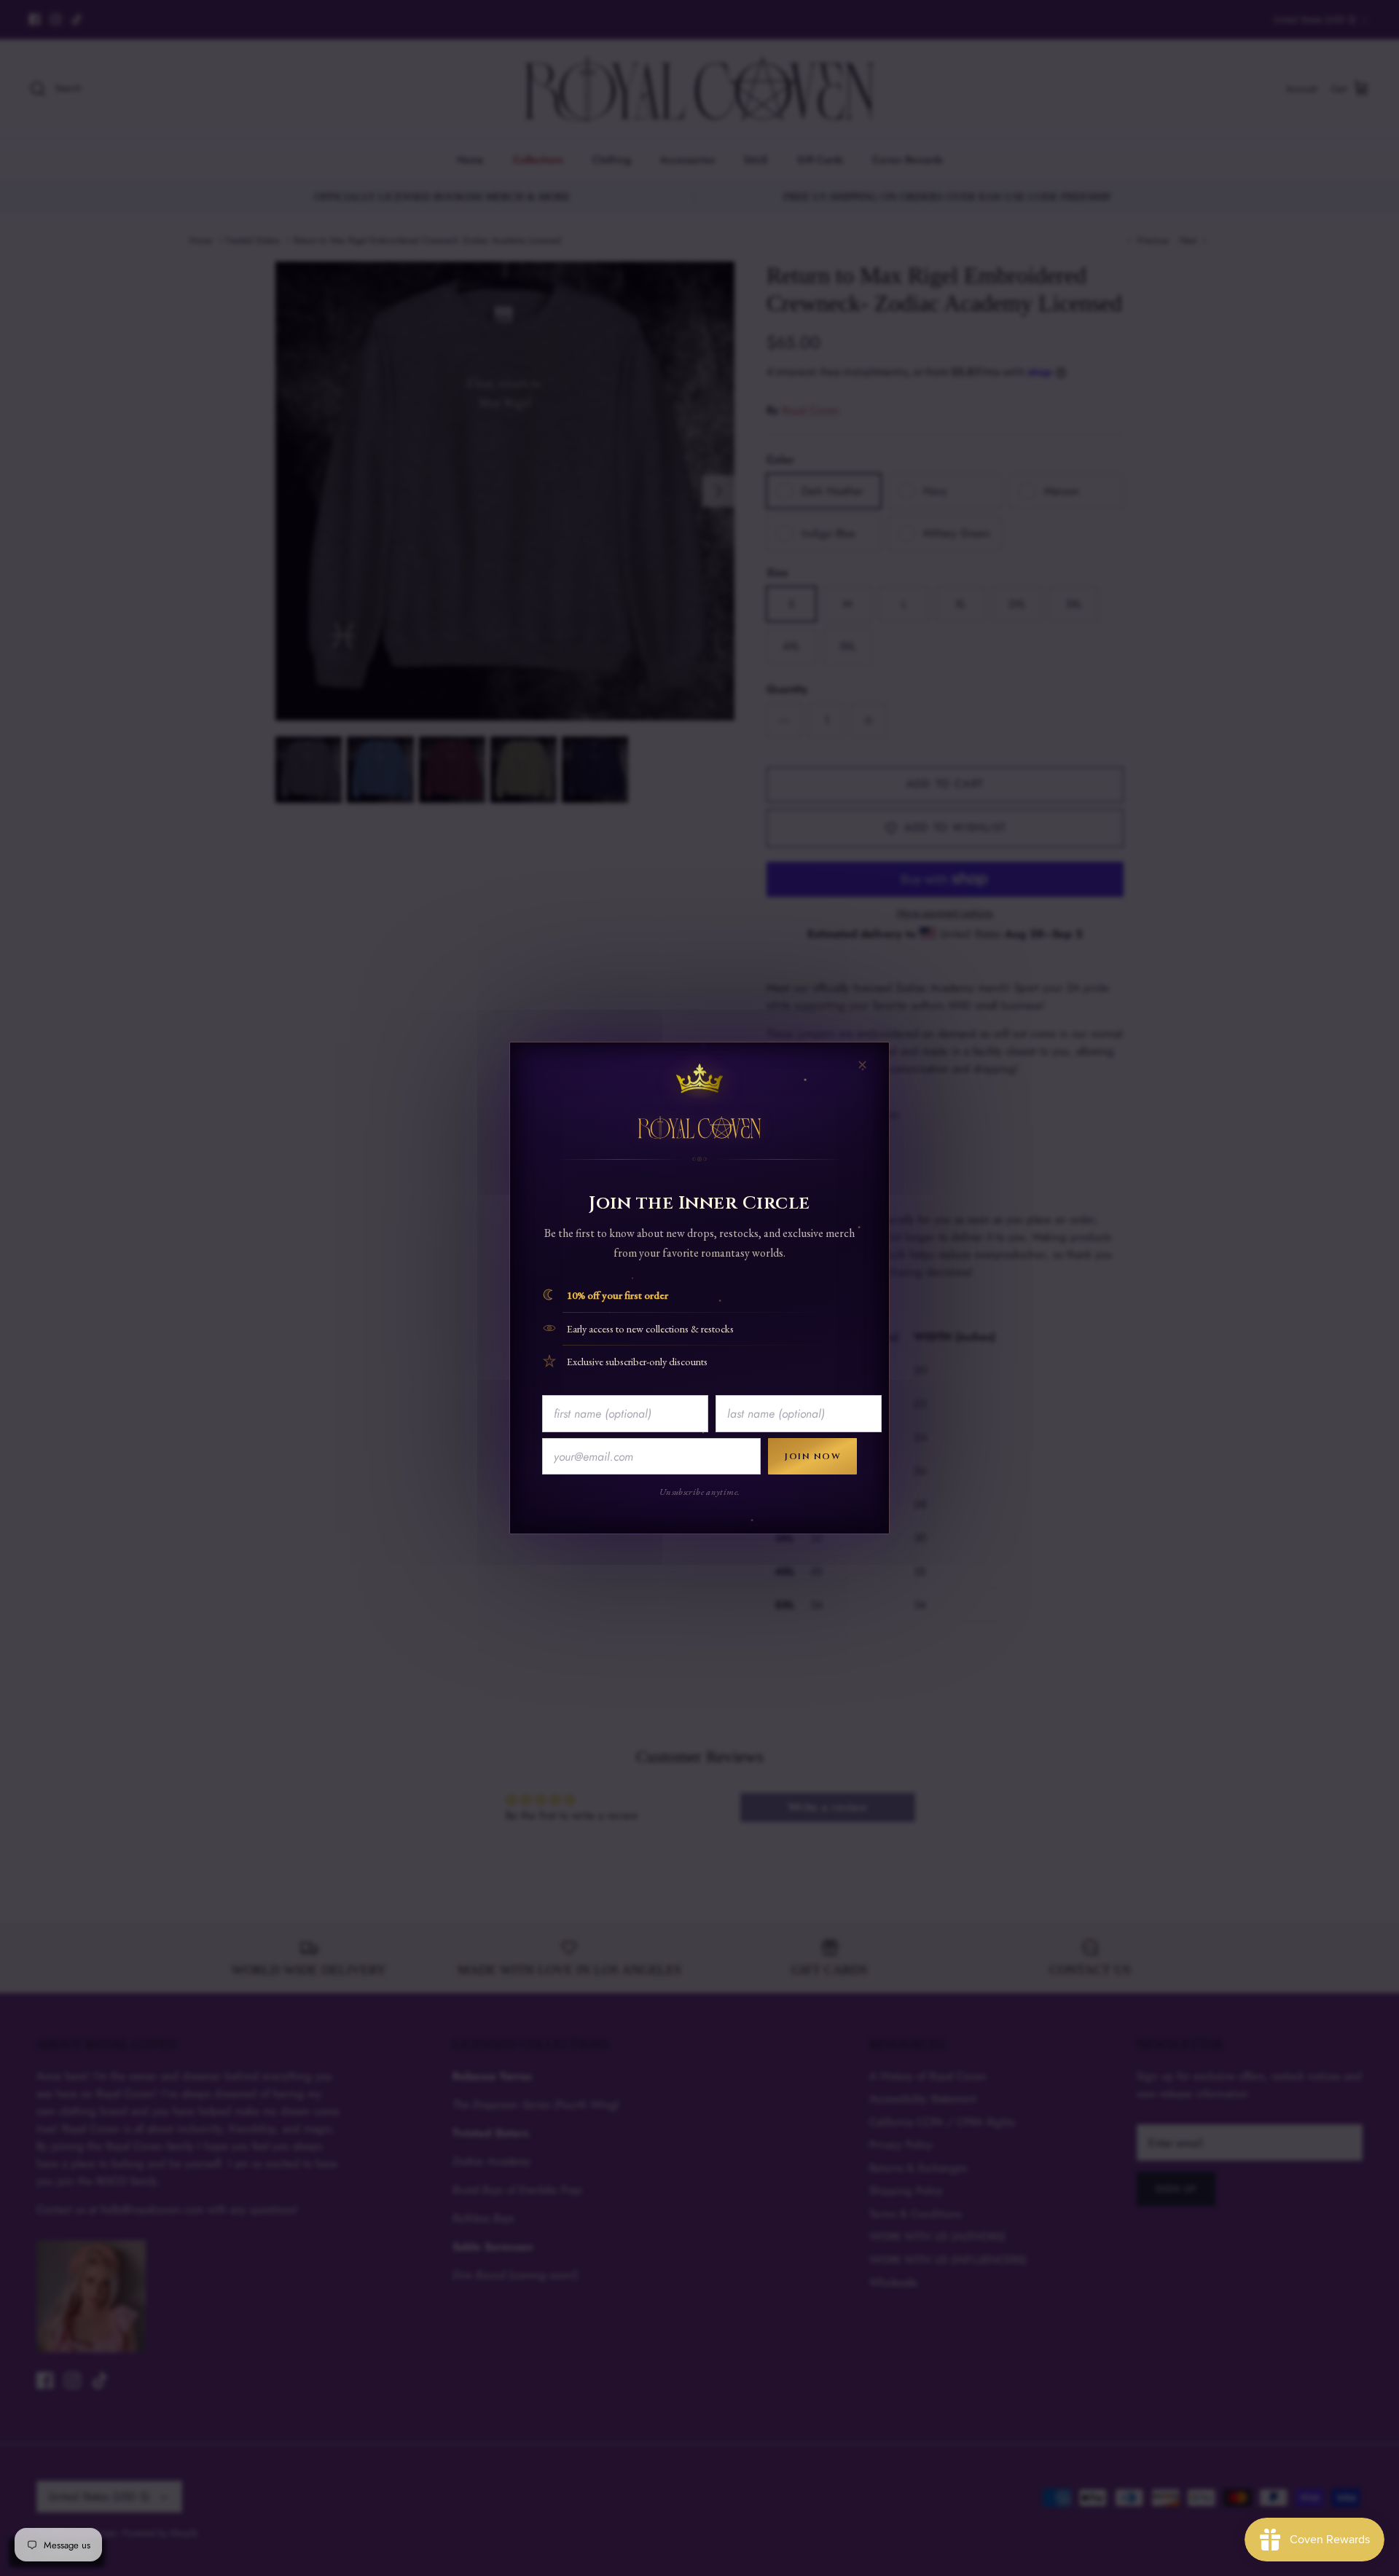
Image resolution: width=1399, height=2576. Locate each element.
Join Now (812, 1456)
